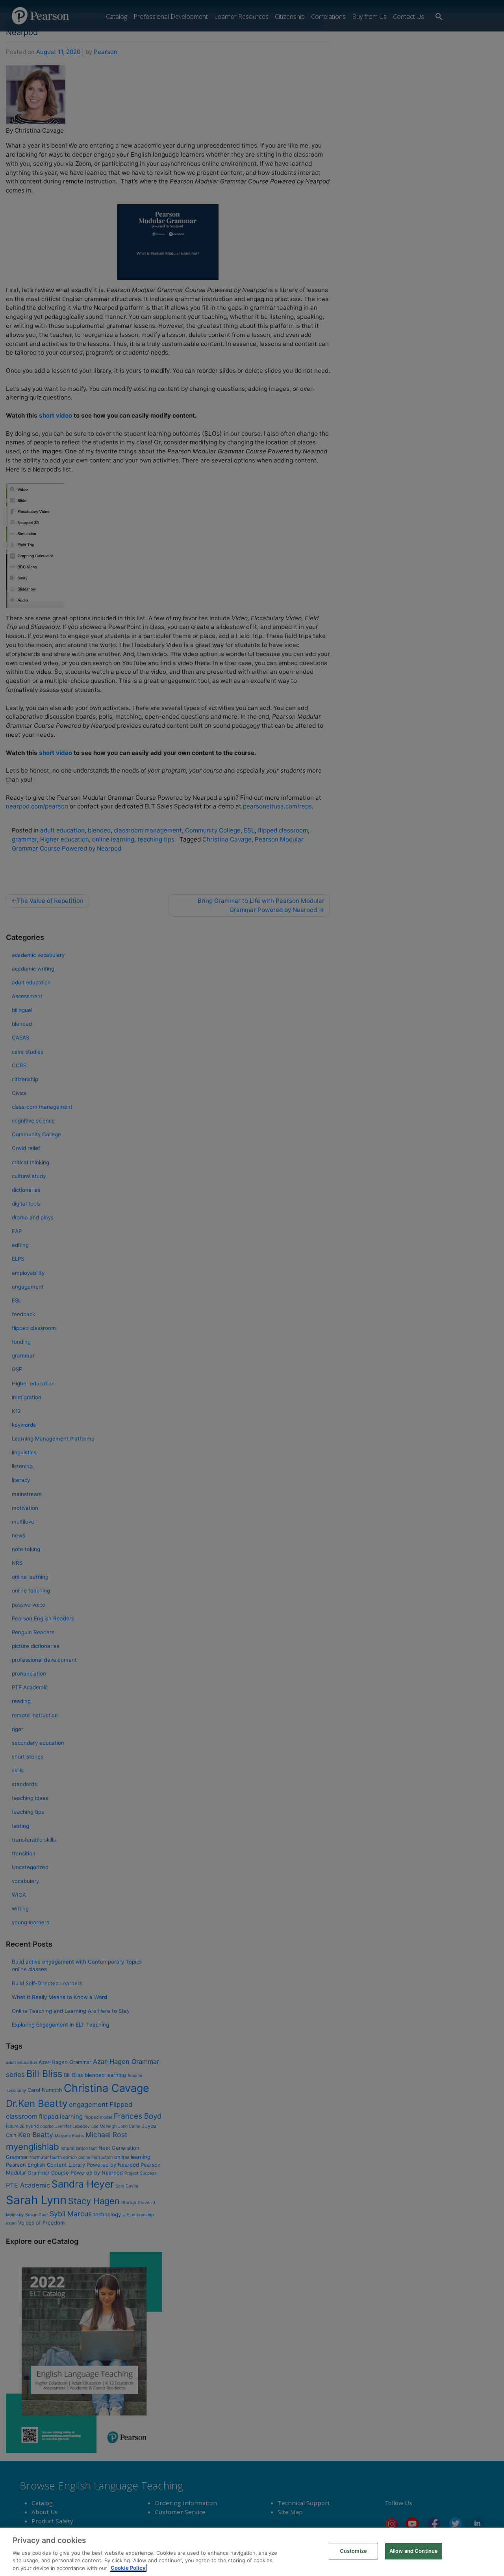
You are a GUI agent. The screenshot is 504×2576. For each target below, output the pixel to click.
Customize (353, 2551)
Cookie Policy (128, 2568)
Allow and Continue (414, 2551)
